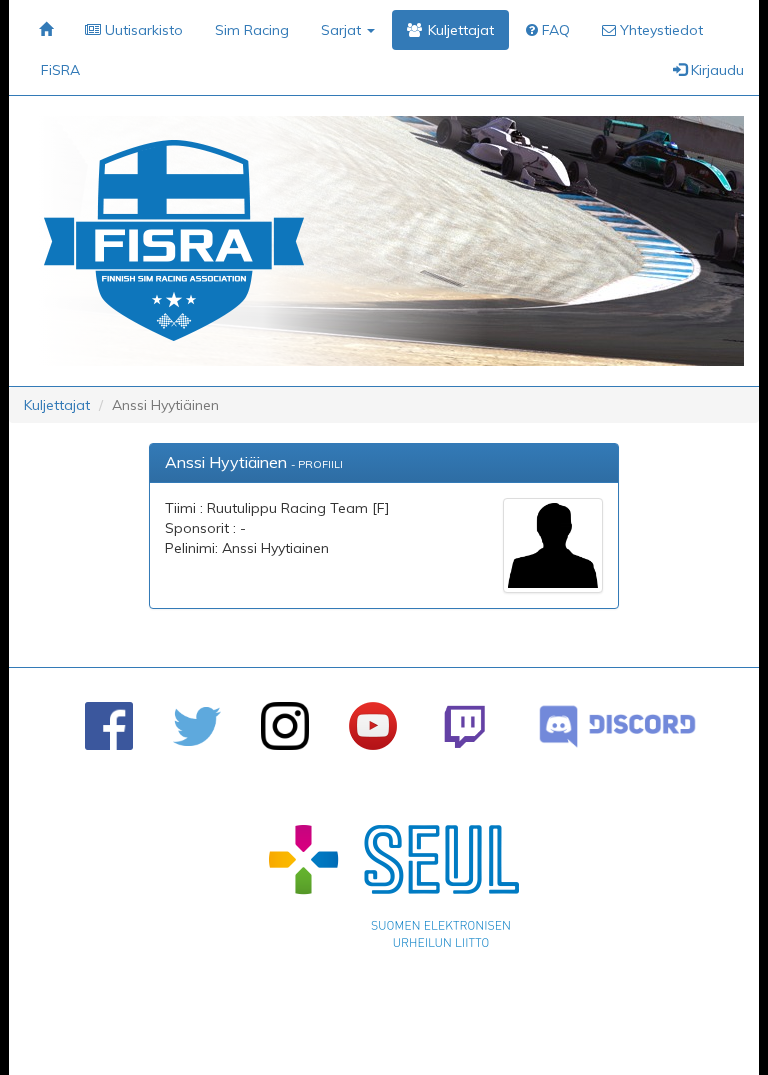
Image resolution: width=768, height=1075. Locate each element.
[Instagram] (285, 726)
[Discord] (617, 726)
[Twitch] (464, 726)
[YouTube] (373, 726)
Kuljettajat (57, 405)
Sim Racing (252, 30)
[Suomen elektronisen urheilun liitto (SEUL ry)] (394, 891)
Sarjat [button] (343, 30)
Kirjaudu (715, 70)
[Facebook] (109, 726)
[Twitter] (197, 726)
